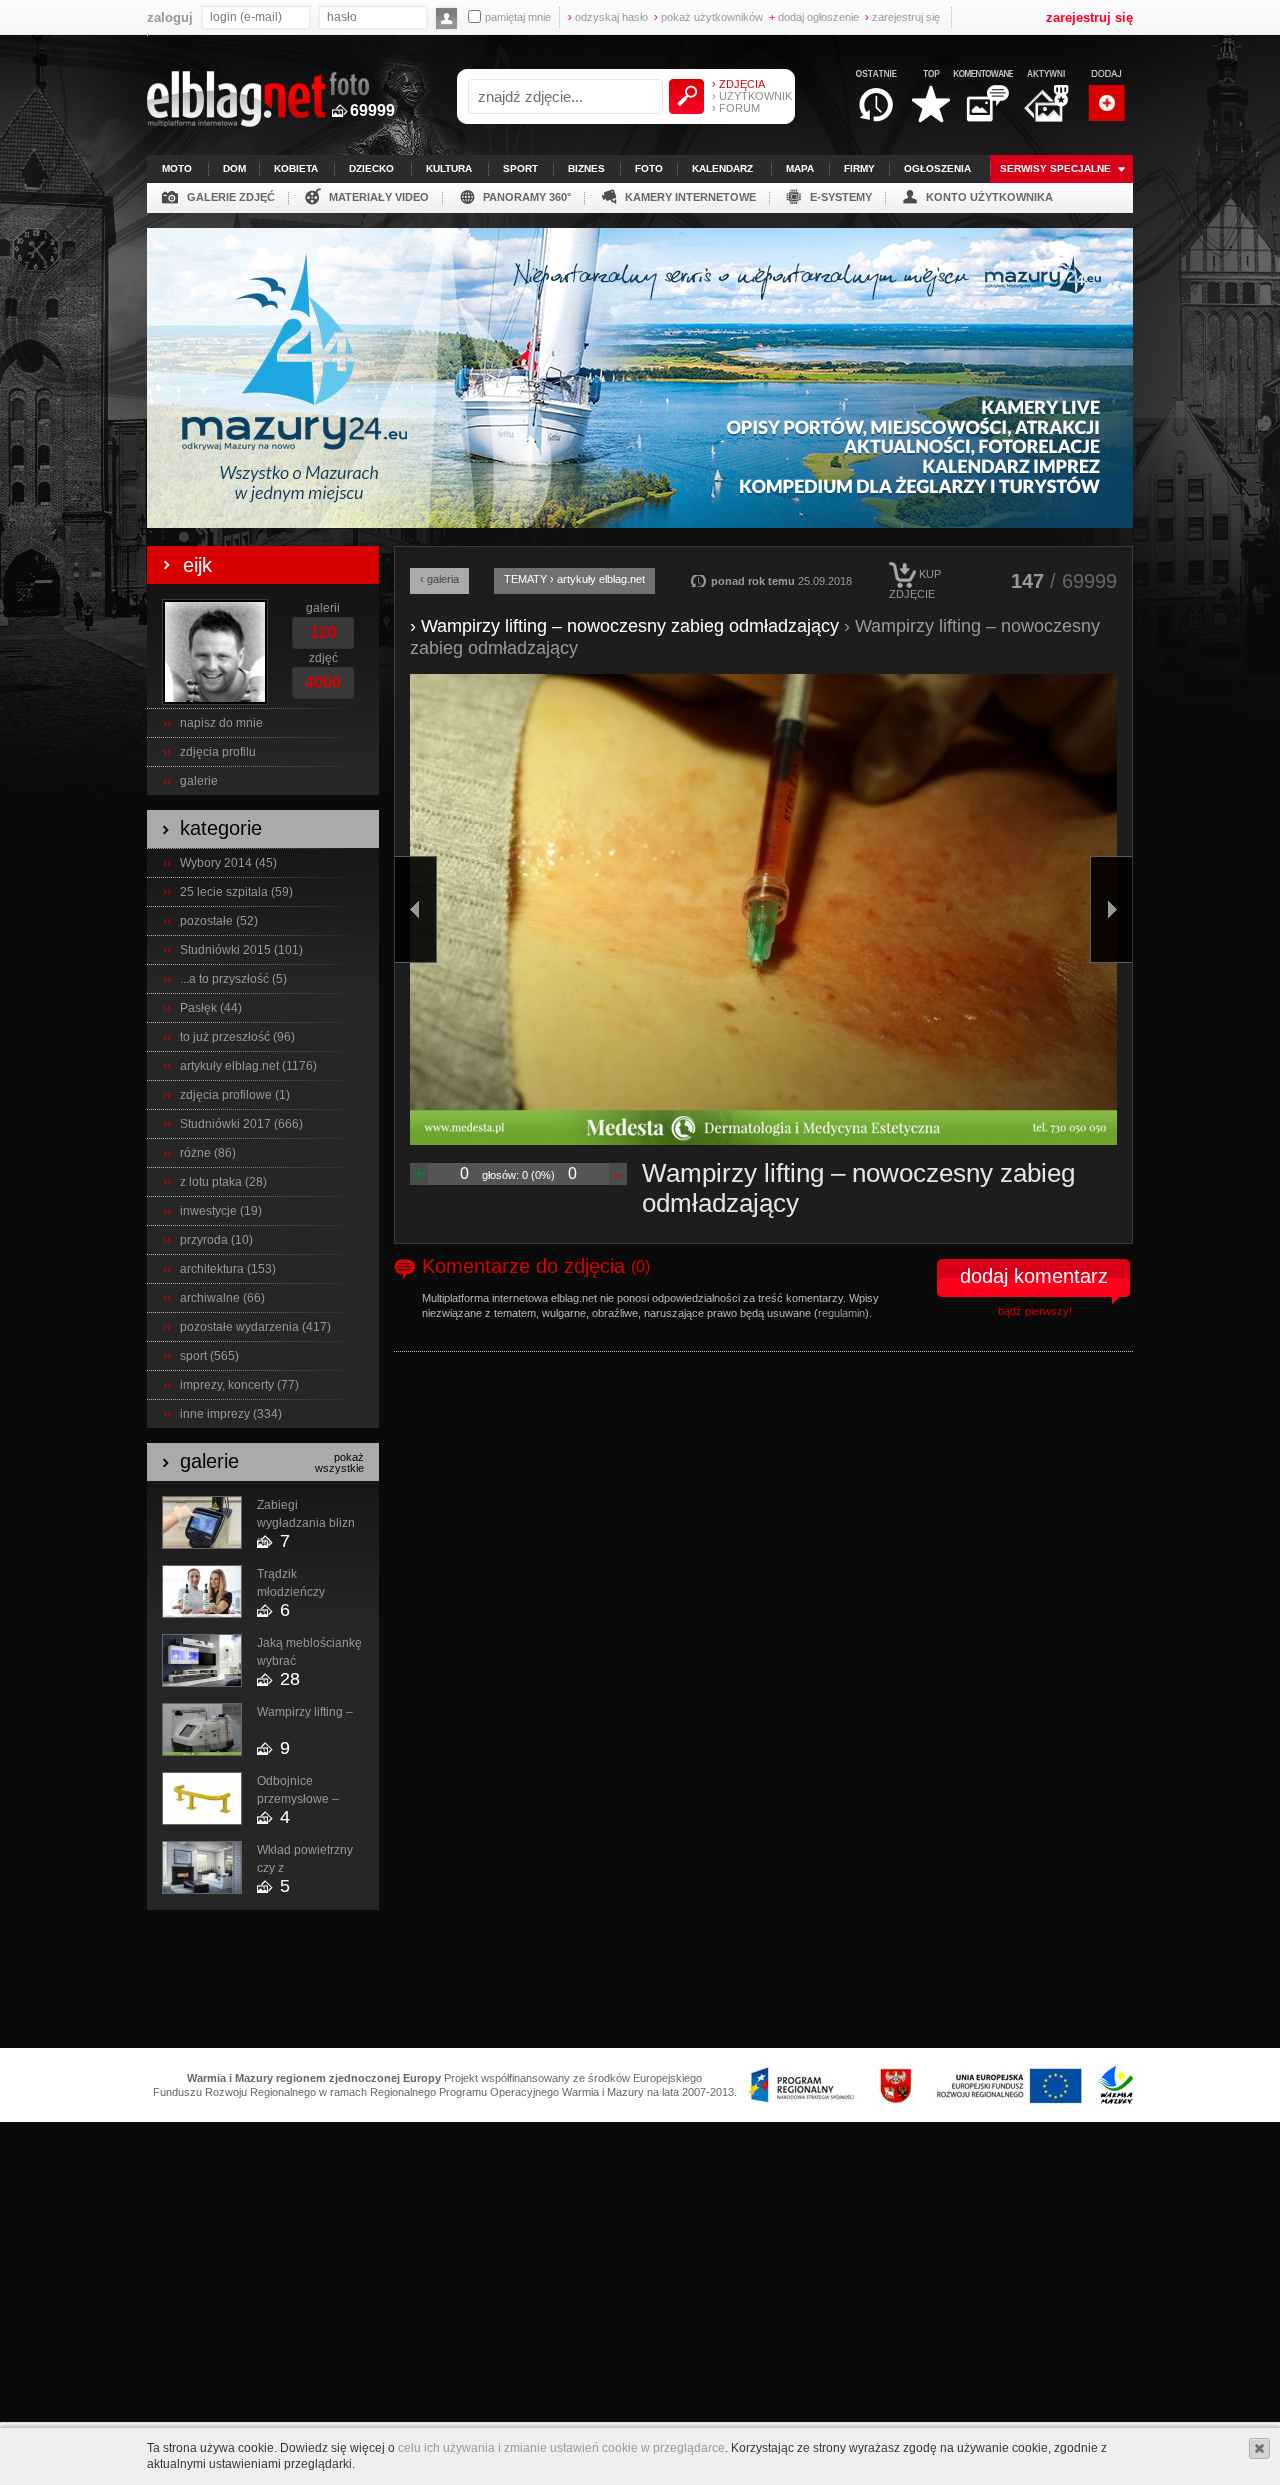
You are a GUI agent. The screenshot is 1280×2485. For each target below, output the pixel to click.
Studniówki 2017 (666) (241, 1124)
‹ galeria (439, 579)
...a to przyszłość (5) (233, 979)
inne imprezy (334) (231, 1414)
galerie (199, 781)
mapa (800, 168)
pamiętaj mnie (518, 17)
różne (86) (208, 1153)
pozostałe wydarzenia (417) (255, 1327)
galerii (323, 608)
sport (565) (209, 1356)
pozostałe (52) (219, 921)
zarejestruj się (902, 17)
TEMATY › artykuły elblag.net (574, 579)
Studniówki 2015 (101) (241, 950)
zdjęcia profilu (218, 752)
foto (649, 168)
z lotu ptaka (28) (223, 1182)
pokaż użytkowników (708, 17)
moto (177, 168)
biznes (586, 168)
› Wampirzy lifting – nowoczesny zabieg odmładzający (624, 626)
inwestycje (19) (221, 1211)
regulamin (841, 1313)
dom (234, 168)
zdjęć (323, 658)
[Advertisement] (640, 1980)
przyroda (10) (216, 1240)
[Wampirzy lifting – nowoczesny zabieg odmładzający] (763, 909)
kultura (449, 168)
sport (520, 168)
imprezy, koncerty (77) (239, 1385)
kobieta (296, 168)
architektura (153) (228, 1269)
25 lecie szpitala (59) (236, 892)
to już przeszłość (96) (237, 1037)
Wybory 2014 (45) (228, 863)
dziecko (371, 168)
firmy (859, 168)
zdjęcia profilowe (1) (235, 1095)
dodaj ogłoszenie (814, 17)
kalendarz (722, 168)
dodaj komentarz (1034, 1276)
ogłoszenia (937, 168)
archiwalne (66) (222, 1298)
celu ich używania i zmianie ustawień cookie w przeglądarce (561, 2448)
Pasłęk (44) (211, 1008)
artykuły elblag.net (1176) (248, 1066)
